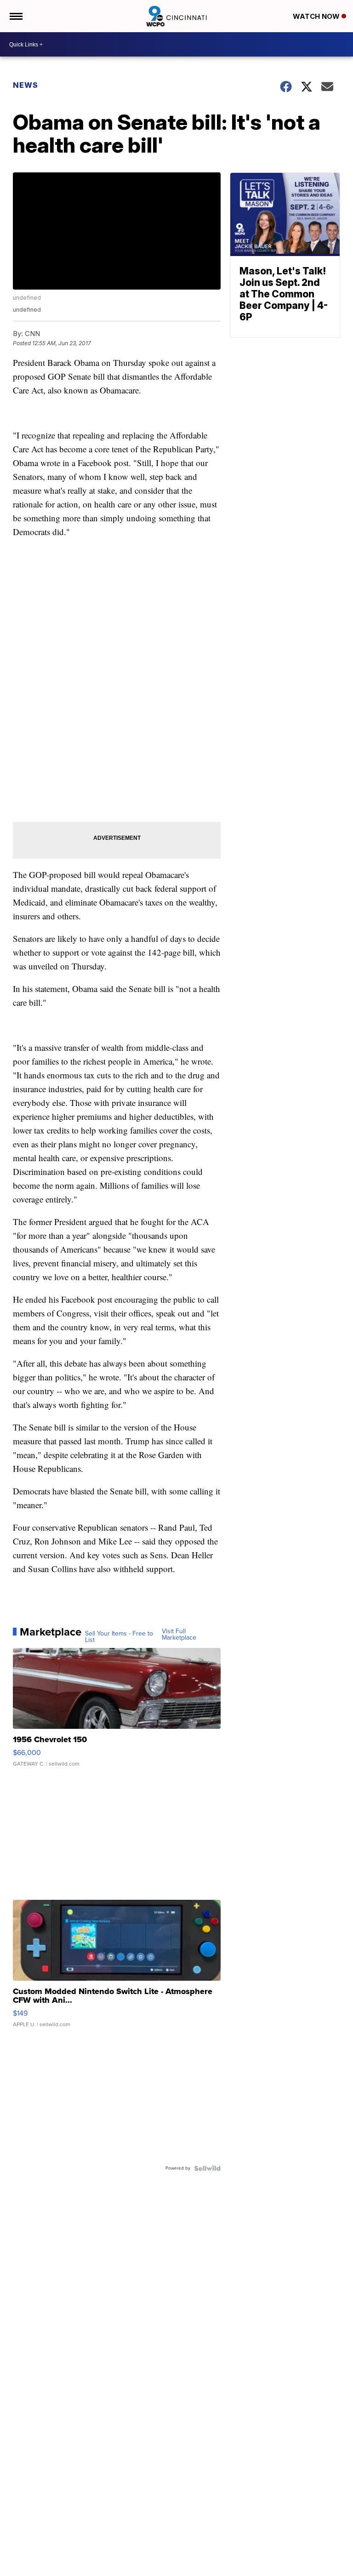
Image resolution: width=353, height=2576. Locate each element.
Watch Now (317, 16)
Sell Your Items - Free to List (119, 1637)
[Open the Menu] (15, 16)
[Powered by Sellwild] (207, 2168)
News (26, 85)
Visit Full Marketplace (179, 1635)
